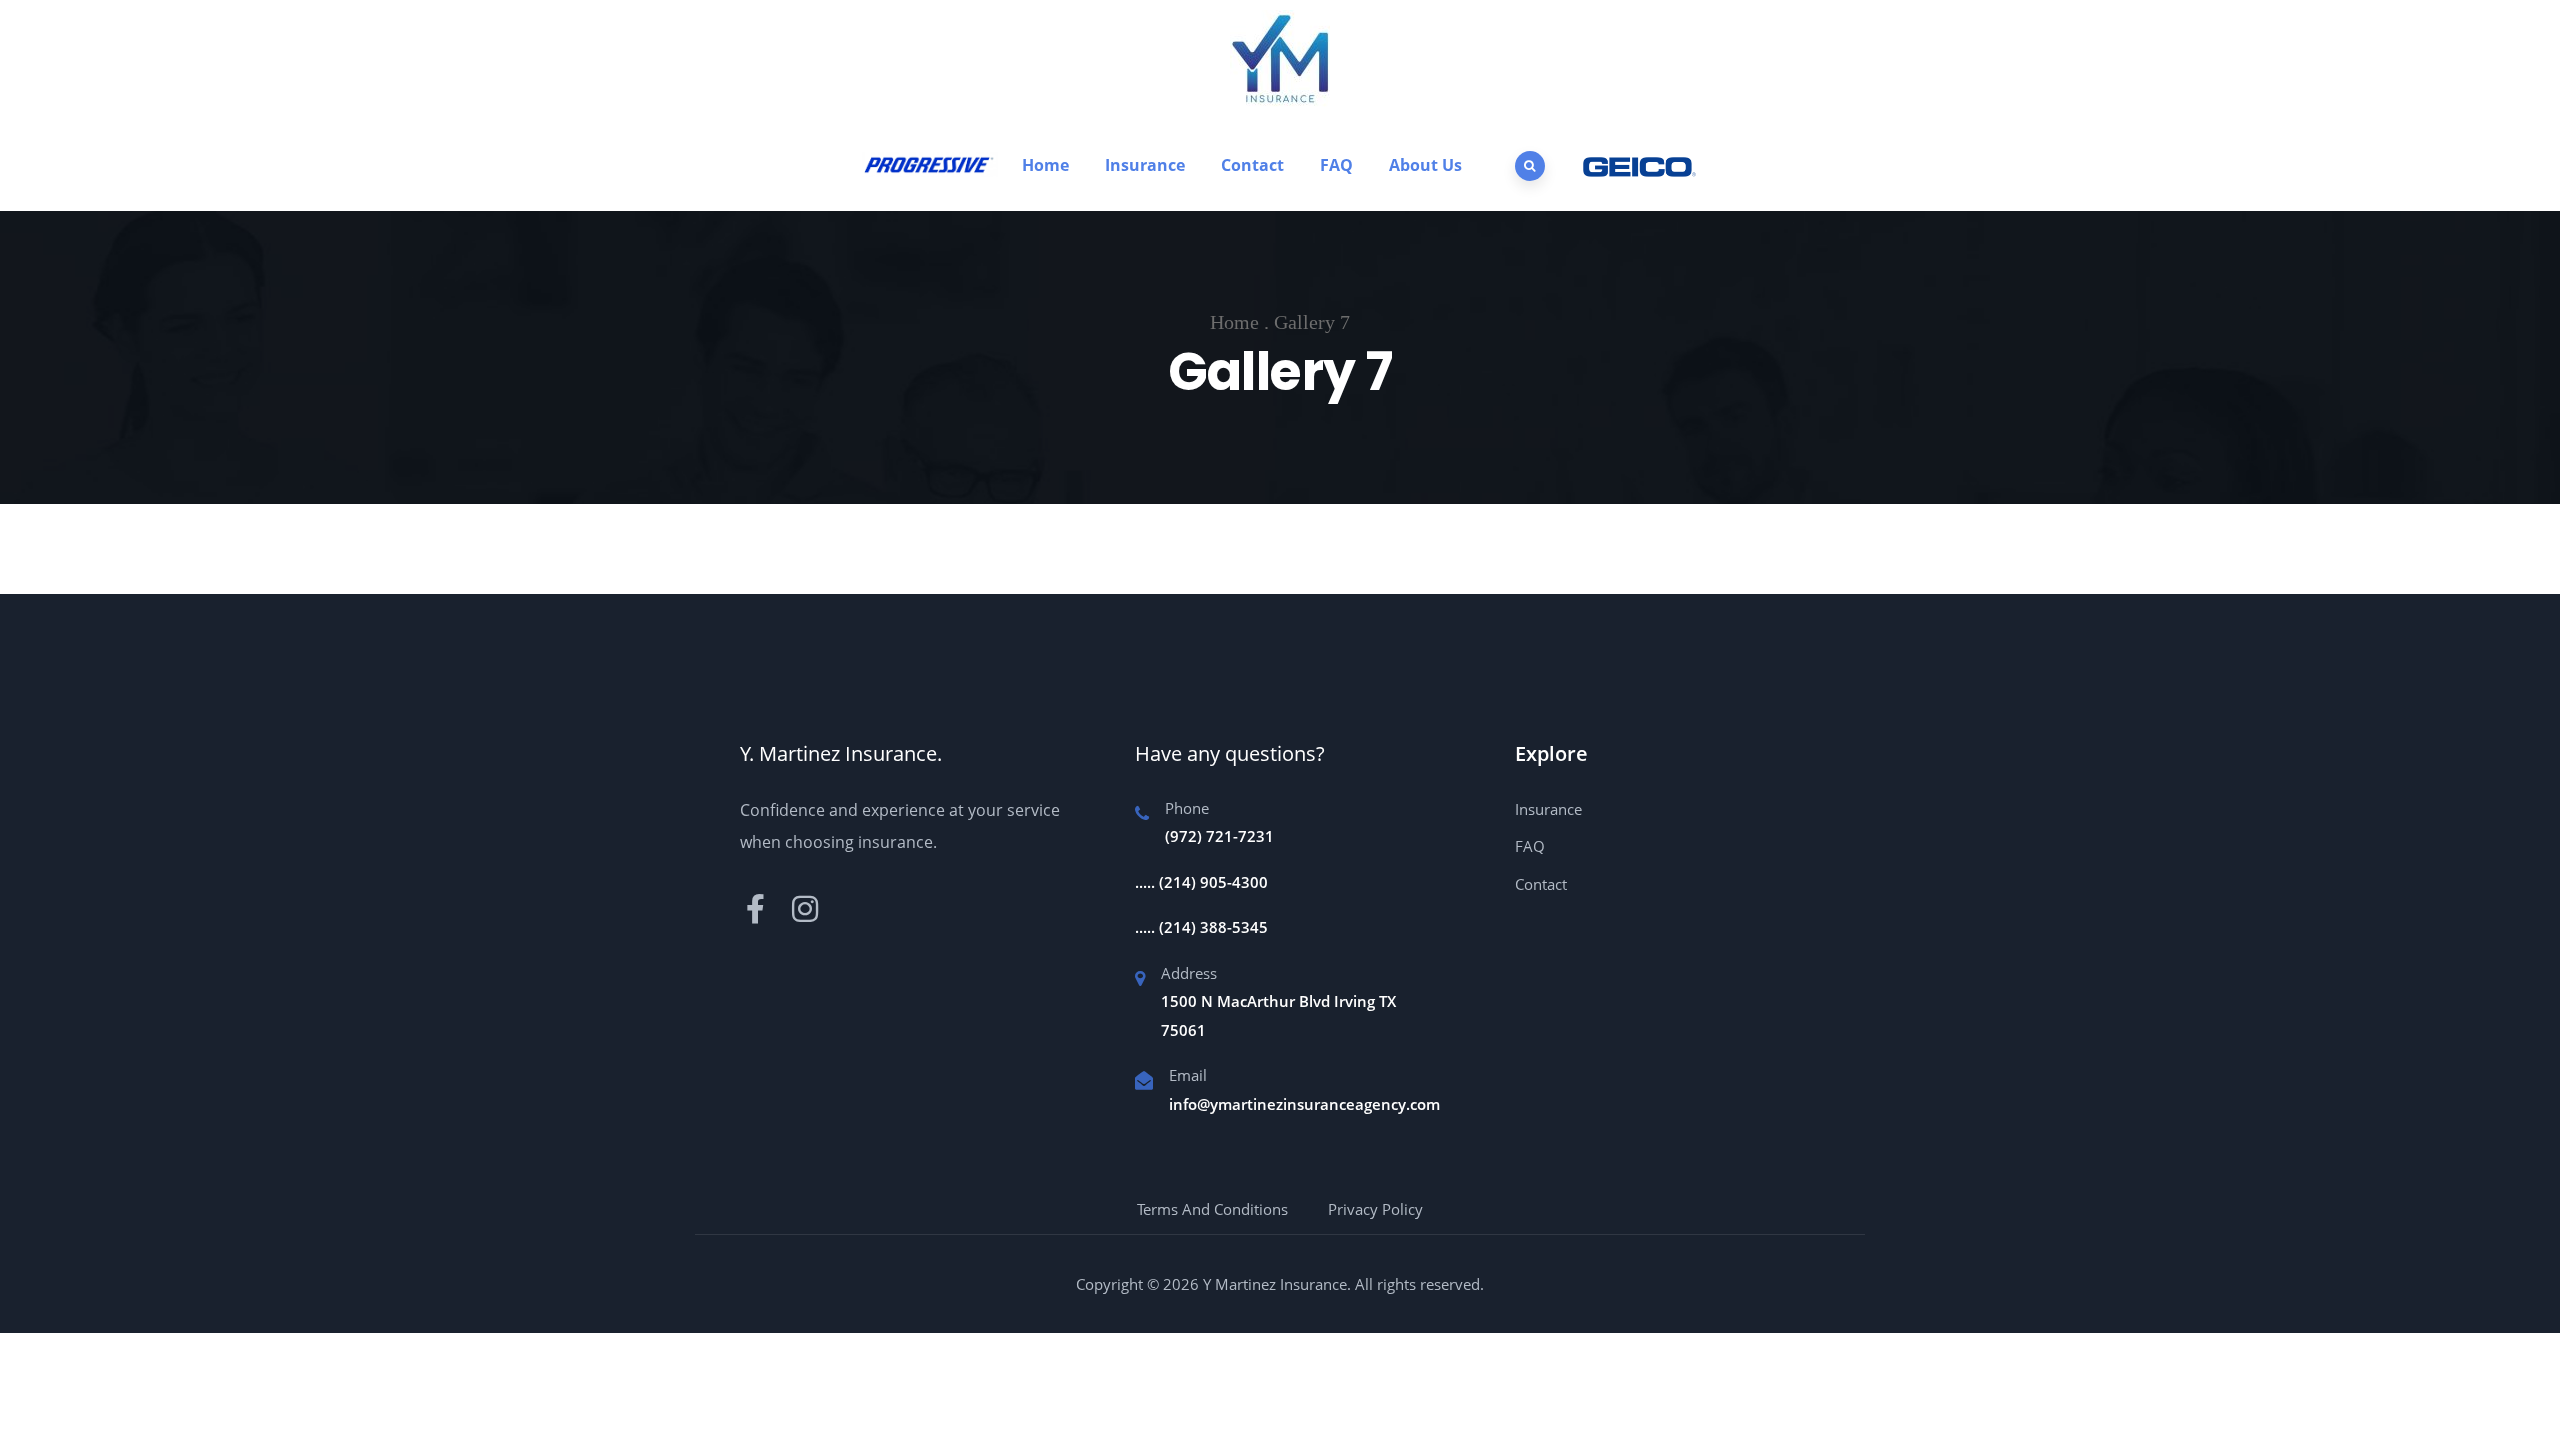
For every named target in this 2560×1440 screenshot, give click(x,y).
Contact (1252, 165)
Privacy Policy (1375, 1209)
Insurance (1145, 165)
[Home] (930, 164)
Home (1045, 165)
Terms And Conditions (1212, 1209)
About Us (1425, 165)
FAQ (1336, 165)
